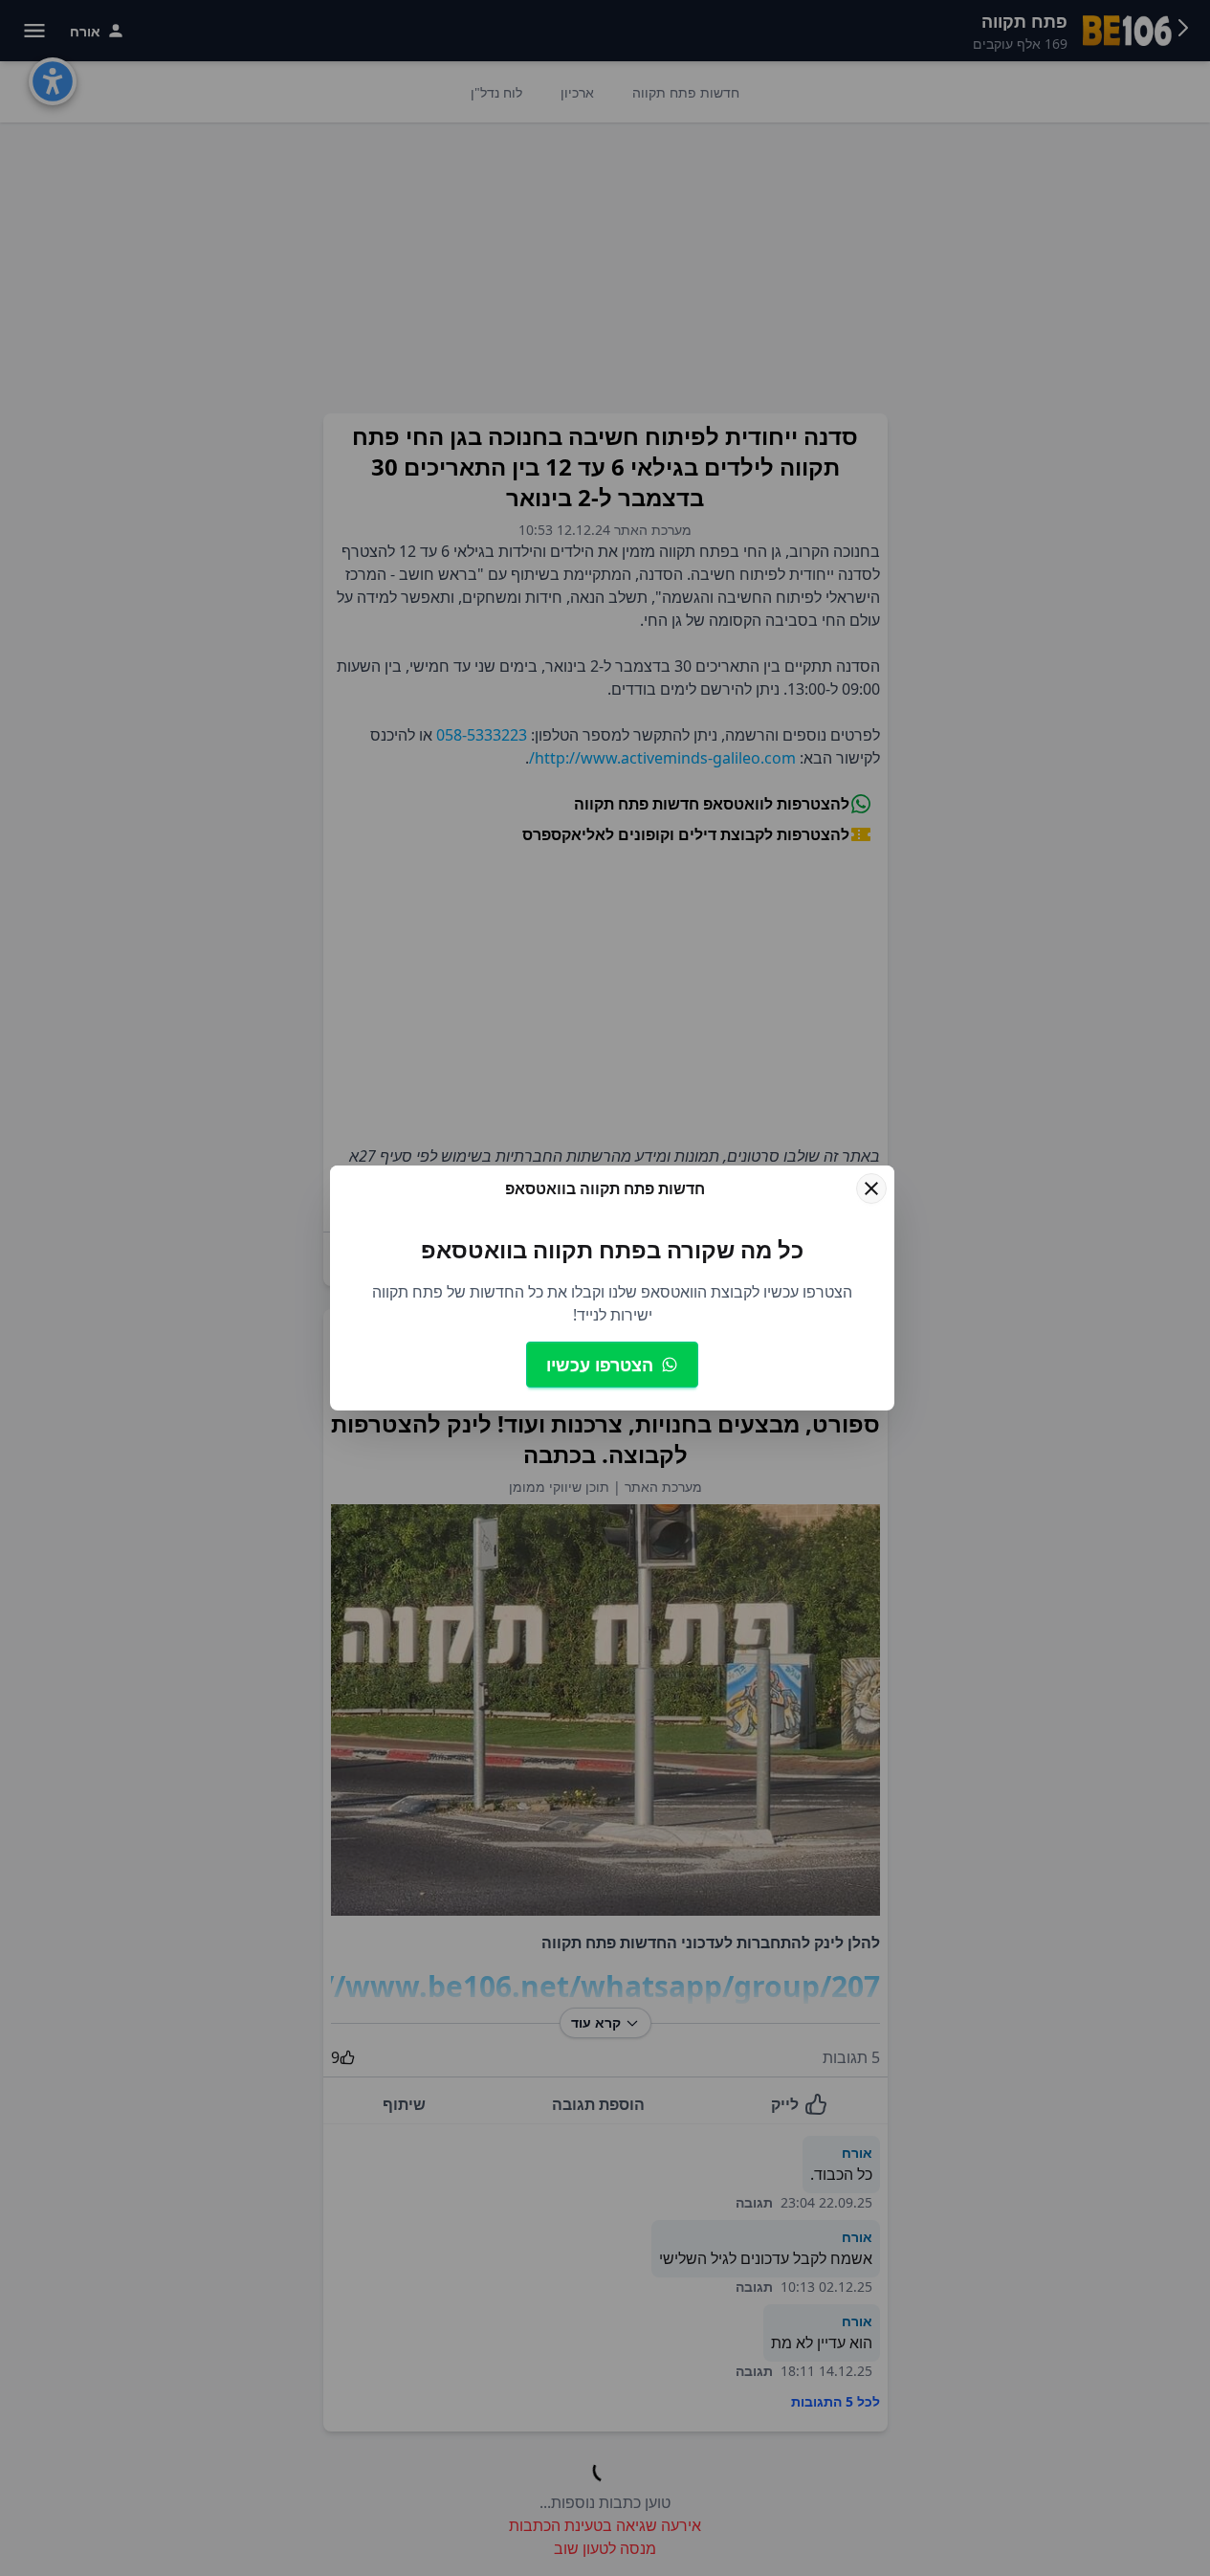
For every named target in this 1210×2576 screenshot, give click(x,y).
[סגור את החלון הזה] (871, 1188)
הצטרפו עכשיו (600, 1365)
